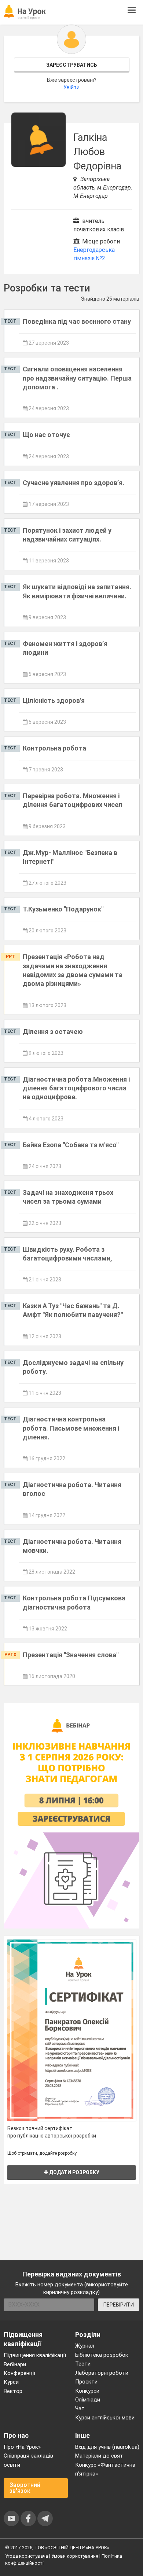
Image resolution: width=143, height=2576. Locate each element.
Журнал (85, 2346)
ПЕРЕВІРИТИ (119, 2305)
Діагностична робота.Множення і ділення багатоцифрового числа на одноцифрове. (76, 1088)
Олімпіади (88, 2400)
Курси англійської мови (105, 2418)
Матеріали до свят (99, 2456)
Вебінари (15, 2364)
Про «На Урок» (22, 2447)
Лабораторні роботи (102, 2373)
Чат (80, 2408)
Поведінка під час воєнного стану (77, 321)
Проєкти (86, 2382)
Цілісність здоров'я (54, 700)
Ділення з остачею (53, 1032)
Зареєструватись (72, 65)
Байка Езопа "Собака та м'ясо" (71, 1145)
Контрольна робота (54, 748)
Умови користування (75, 2556)
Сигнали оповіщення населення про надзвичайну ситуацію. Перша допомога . (77, 378)
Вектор (13, 2391)
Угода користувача (27, 2556)
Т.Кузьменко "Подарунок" (63, 909)
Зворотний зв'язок (25, 2488)
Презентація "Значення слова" (71, 1655)
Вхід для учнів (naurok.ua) (107, 2447)
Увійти (71, 87)
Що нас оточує (46, 435)
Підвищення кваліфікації (35, 2355)
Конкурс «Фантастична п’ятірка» (105, 2469)
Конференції (19, 2373)
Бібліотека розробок (102, 2355)
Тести (83, 2364)
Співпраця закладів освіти (28, 2460)
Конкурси (87, 2391)
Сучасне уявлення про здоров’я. (74, 483)
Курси (11, 2382)
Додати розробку (74, 2172)
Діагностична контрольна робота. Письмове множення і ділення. (71, 1428)
